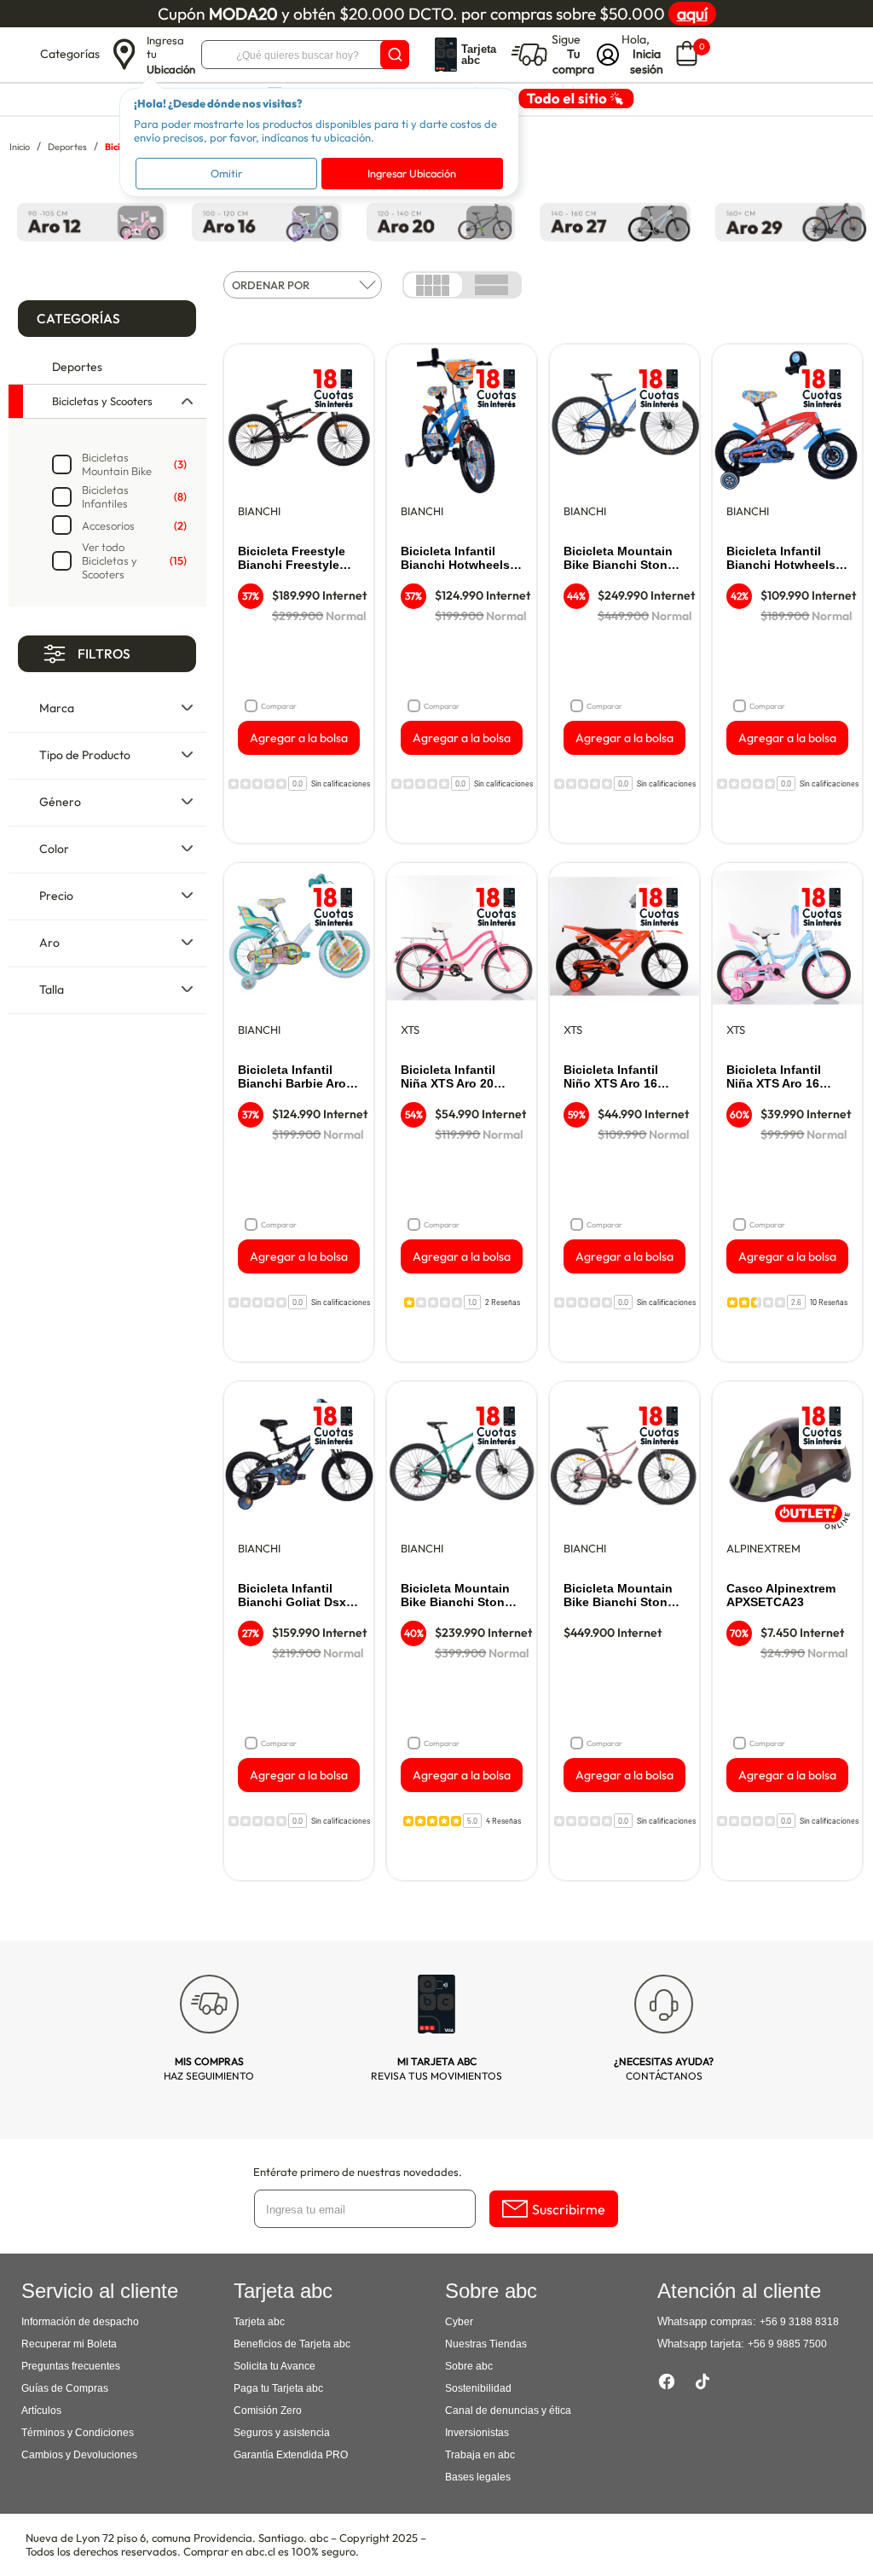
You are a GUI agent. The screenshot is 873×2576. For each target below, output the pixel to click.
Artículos (41, 2411)
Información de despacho (80, 2322)
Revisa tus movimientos (436, 2068)
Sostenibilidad (478, 2388)
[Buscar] (395, 55)
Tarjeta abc (259, 2322)
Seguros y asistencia (282, 2433)
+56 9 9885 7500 (787, 2344)
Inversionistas (477, 2433)
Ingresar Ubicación (412, 173)
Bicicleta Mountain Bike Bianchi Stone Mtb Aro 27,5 (619, 1596)
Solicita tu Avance (275, 2366)
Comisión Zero (268, 2411)
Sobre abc (469, 2366)
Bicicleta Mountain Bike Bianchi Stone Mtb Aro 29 (619, 559)
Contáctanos (664, 2068)
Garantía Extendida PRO (291, 2455)
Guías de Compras (65, 2388)
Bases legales (478, 2477)
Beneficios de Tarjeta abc (292, 2344)
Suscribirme (569, 2209)
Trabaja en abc (480, 2455)
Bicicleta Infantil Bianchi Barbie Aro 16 (292, 1077)
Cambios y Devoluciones (79, 2455)
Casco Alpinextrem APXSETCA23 (781, 1595)
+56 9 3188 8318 (799, 2322)
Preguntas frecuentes (71, 2366)
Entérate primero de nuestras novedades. (358, 2172)
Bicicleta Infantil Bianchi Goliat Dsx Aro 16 (292, 1596)
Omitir (226, 173)
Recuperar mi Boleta (69, 2344)
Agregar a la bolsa (299, 738)
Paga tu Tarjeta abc (278, 2388)
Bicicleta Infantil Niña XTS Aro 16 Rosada (774, 1077)
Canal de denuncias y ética (508, 2411)
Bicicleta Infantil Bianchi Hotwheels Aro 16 (455, 559)
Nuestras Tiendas (486, 2344)
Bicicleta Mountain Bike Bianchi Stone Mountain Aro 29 (456, 1596)
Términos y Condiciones (78, 2433)
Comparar (279, 706)
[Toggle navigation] (22, 55)
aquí (692, 14)
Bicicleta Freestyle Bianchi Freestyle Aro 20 (292, 559)
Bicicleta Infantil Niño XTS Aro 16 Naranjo (611, 1077)
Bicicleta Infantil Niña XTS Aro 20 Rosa (448, 1077)
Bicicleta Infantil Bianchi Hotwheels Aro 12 (781, 559)
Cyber (459, 2322)
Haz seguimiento (209, 2068)
